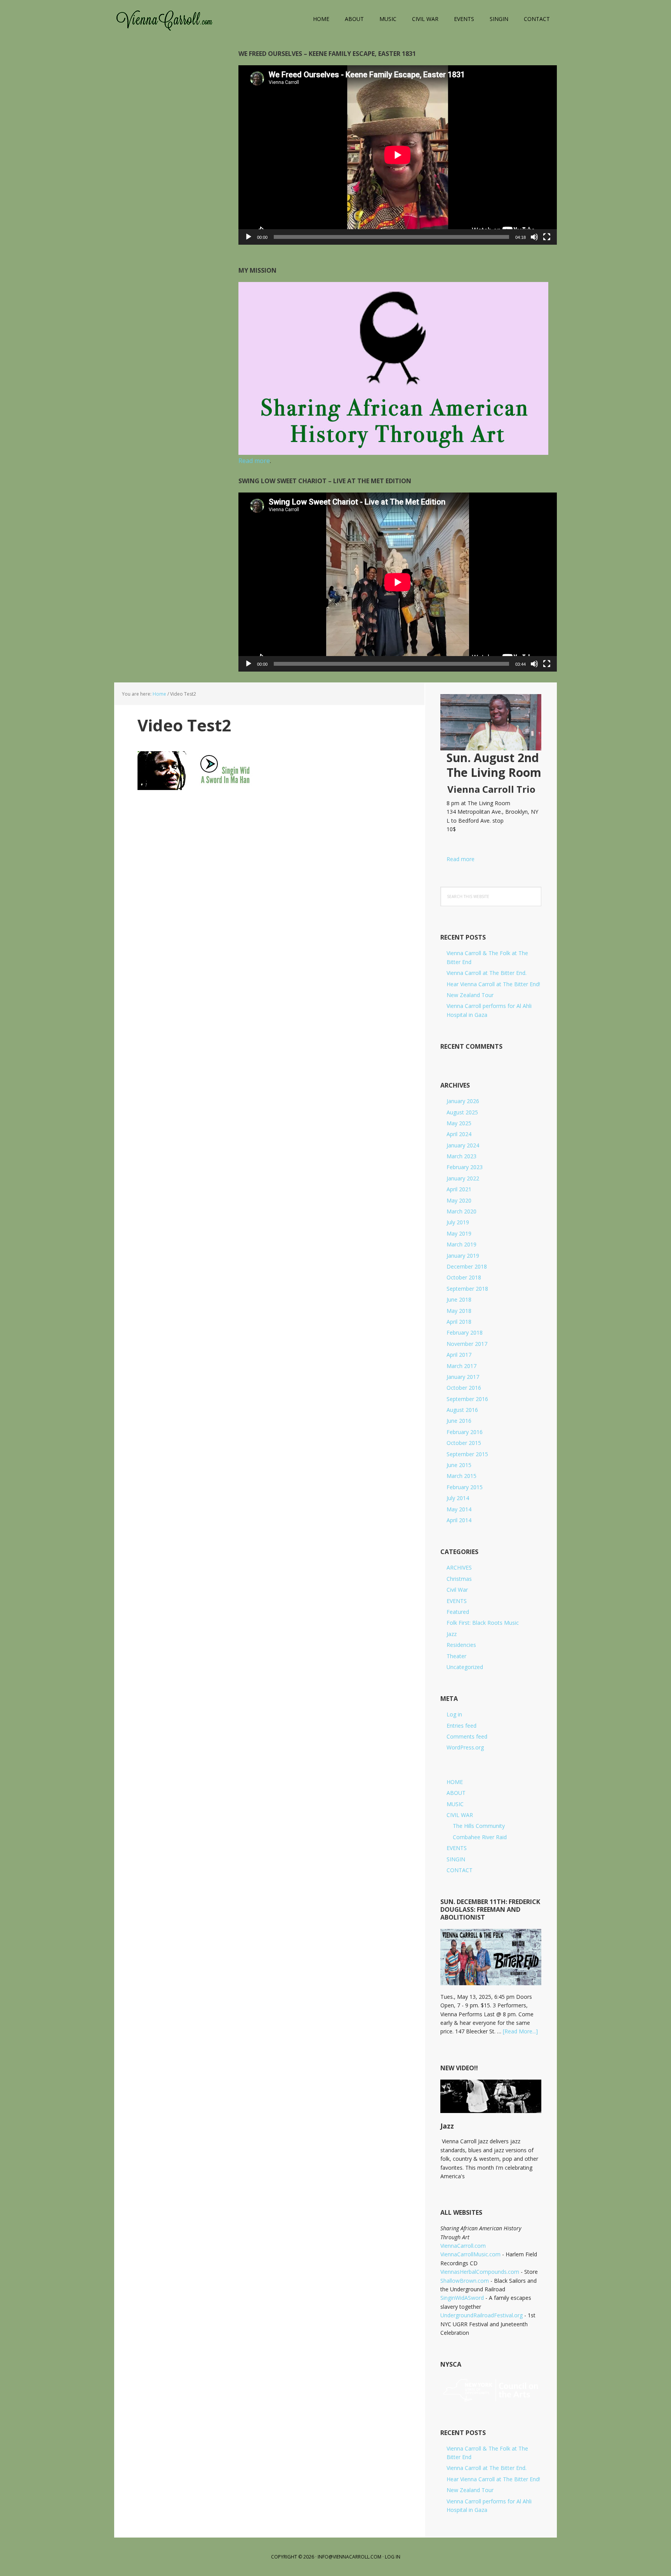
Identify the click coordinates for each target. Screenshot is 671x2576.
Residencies (461, 1645)
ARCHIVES (459, 1567)
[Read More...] (520, 2031)
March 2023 (462, 1156)
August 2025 (462, 1112)
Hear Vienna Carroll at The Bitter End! (493, 984)
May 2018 (459, 1311)
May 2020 (459, 1200)
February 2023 (465, 1167)
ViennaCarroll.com (165, 19)
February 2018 (465, 1332)
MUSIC (455, 1804)
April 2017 (459, 1355)
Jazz (452, 1634)
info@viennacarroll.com (349, 2557)
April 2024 (459, 1134)
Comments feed (467, 1736)
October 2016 (464, 1388)
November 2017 (467, 1344)
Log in (454, 1714)
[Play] (249, 237)
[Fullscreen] (547, 237)
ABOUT (456, 1793)
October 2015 (464, 1443)
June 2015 (459, 1465)
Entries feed (462, 1726)
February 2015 (465, 1487)
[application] (398, 155)
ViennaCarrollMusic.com (470, 2254)
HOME (455, 1782)
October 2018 (464, 1277)
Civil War (457, 1590)
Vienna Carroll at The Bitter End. (487, 973)
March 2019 (462, 1244)
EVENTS (457, 1601)
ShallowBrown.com (465, 2281)
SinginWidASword (462, 2298)
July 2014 (458, 1498)
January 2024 (463, 1145)
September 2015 (467, 1454)
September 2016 (467, 1399)
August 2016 (462, 1410)
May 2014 (459, 1509)
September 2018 (467, 1289)
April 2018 (459, 1322)
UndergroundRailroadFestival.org (482, 2315)
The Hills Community (479, 1826)
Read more (457, 859)
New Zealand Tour (470, 995)
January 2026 (463, 1101)
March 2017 (462, 1366)
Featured (458, 1612)
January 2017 (463, 1377)
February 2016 (465, 1432)
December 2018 (467, 1266)
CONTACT (460, 1870)
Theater (456, 1656)
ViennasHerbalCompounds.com (480, 2272)
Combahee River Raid (480, 1837)
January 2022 (463, 1178)
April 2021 (459, 1189)
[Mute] (534, 237)
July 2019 (458, 1222)
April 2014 (459, 1520)
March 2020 (462, 1211)
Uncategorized (465, 1667)
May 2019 (459, 1233)
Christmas (459, 1579)
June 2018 (459, 1299)
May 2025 (459, 1123)
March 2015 (462, 1476)
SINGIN (456, 1859)
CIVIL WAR (460, 1815)
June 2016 (459, 1421)
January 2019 (463, 1256)
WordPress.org (465, 1747)
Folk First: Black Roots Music (483, 1623)
